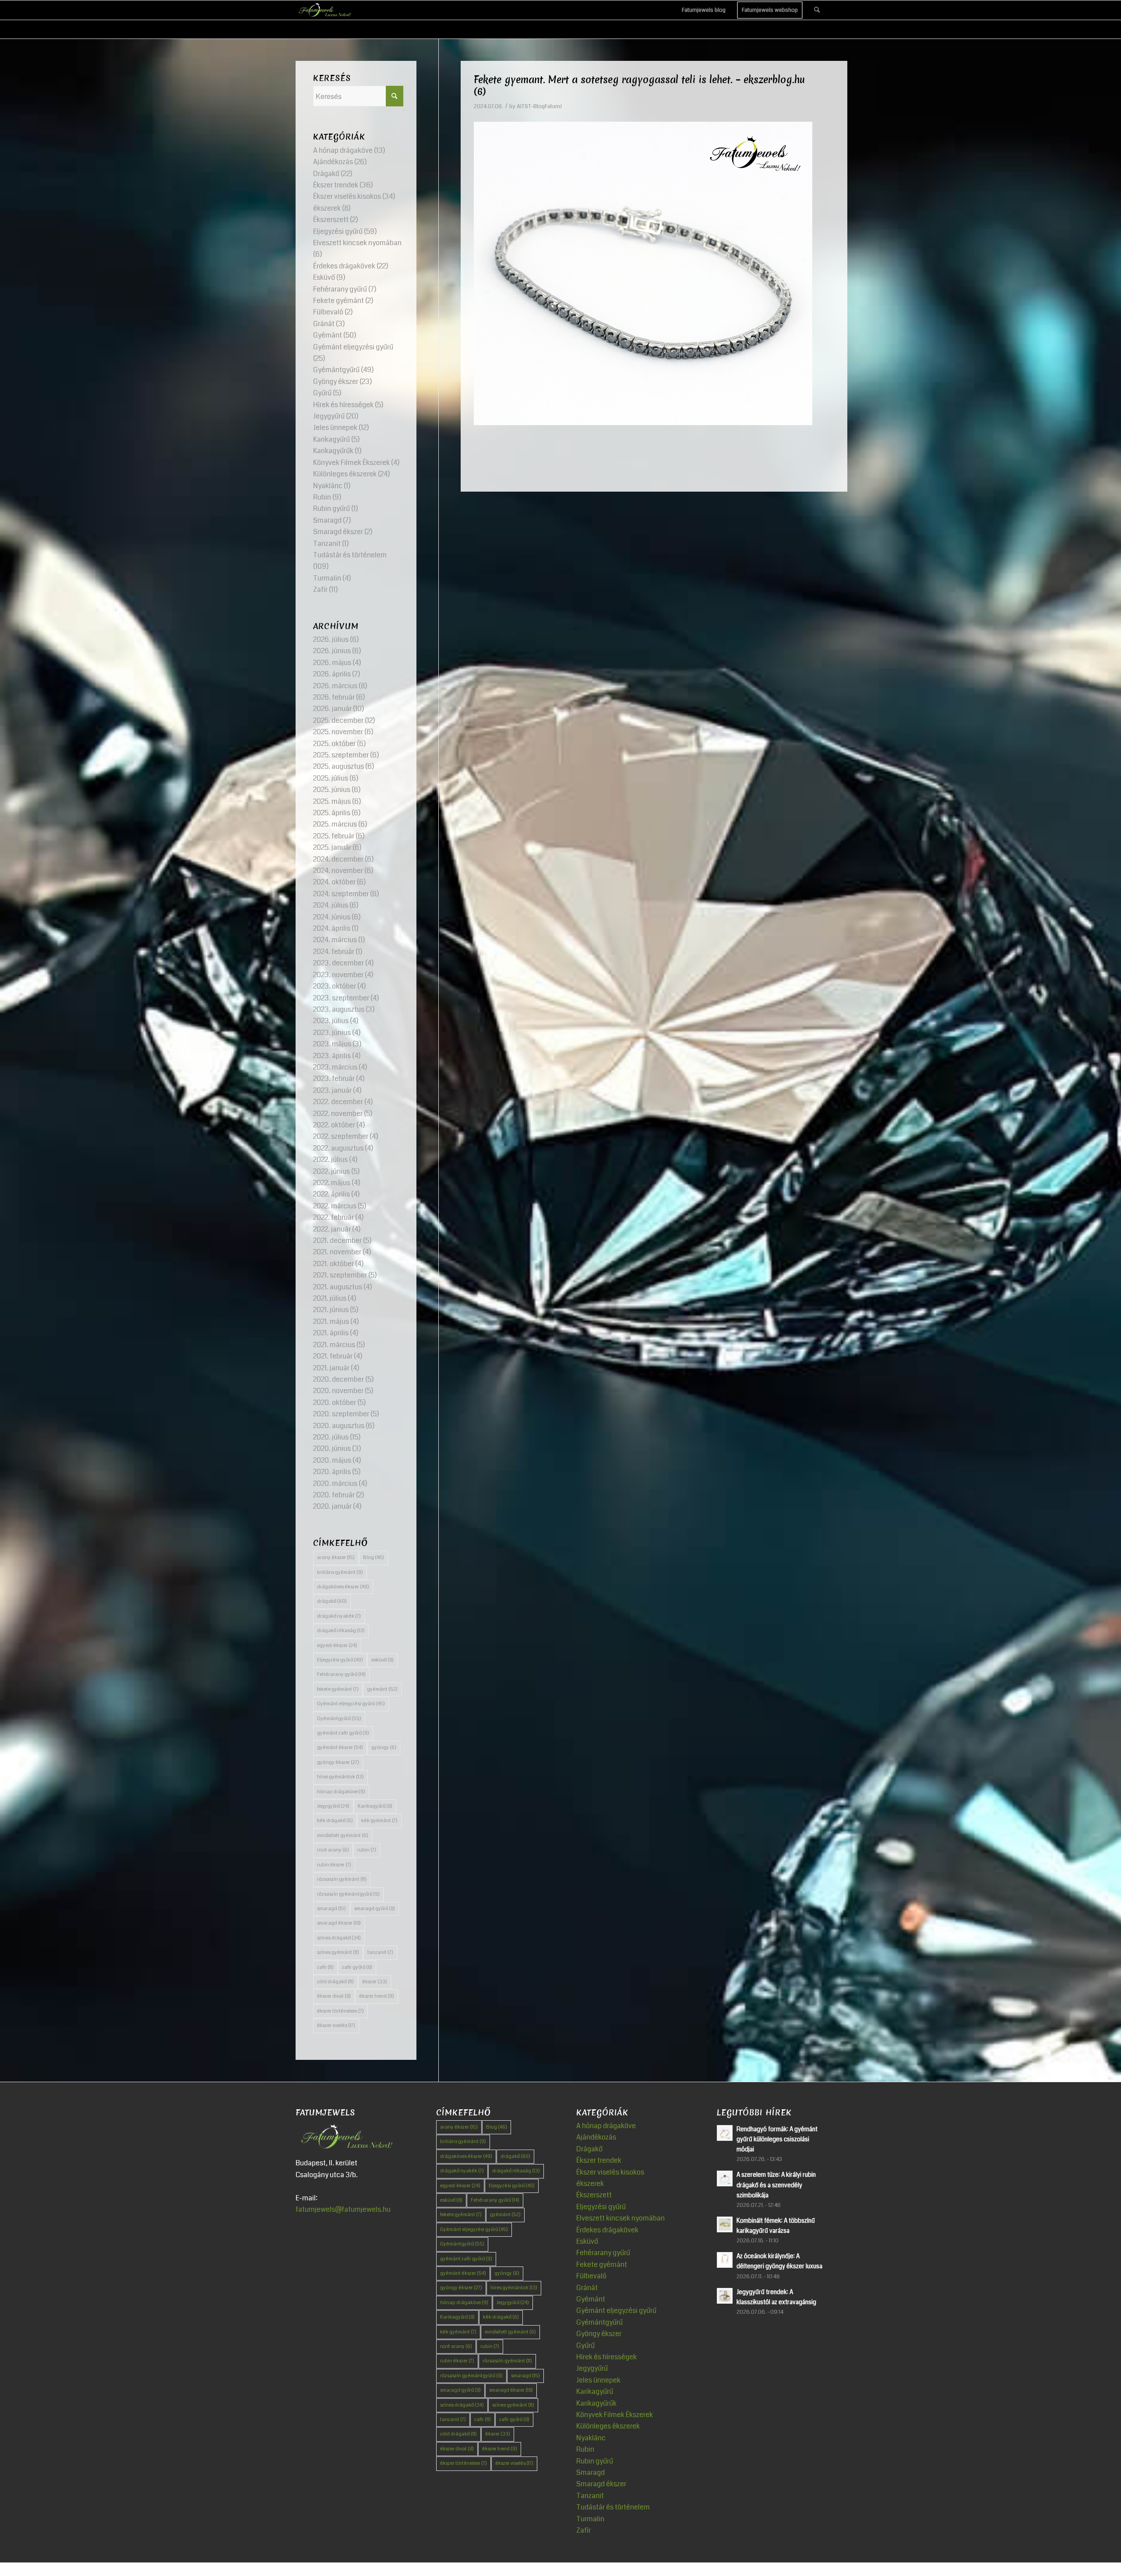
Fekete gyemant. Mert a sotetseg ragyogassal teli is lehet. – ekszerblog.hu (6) (639, 86)
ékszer (375, 1982)
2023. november (338, 975)
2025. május (332, 801)
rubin (367, 1850)
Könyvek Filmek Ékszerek (351, 463)
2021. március (334, 1345)
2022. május (332, 1183)
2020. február (334, 1495)
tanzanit (380, 1952)
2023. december (338, 963)
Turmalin (327, 578)
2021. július (330, 1298)
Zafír (320, 589)
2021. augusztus (338, 1287)
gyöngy (384, 1747)
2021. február (333, 1356)
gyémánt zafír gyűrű (343, 1733)
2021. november (337, 1252)
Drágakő (326, 174)
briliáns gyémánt (340, 1572)
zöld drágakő (335, 1982)
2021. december (337, 1240)
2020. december (338, 1379)
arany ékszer (336, 1557)
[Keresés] (817, 10)
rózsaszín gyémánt (342, 1879)
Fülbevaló (328, 312)
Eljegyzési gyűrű (338, 231)
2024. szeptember (341, 894)
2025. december (338, 720)
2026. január (332, 709)
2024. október (334, 882)
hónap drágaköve (341, 1792)
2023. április (332, 1056)
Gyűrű (322, 393)
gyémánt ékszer (340, 1747)
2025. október (334, 744)
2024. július (331, 905)
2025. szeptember (341, 755)
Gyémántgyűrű (336, 370)
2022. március (335, 1206)
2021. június (331, 1310)
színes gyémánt (338, 1952)
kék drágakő (335, 1821)
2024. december (338, 859)
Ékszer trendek (336, 185)
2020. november (338, 1391)
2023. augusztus (339, 1009)
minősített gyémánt (343, 1835)
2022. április (331, 1194)
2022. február (333, 1217)
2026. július (331, 639)
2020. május (332, 1460)
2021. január (331, 1368)
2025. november (338, 732)
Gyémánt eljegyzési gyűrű (353, 347)
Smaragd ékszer (338, 532)
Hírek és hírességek (343, 405)
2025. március (335, 824)
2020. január (332, 1506)
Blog (374, 1557)
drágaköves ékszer (343, 1587)
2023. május (332, 1044)
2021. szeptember (340, 1275)
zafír (325, 1967)
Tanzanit (327, 544)
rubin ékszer (334, 1865)
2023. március (335, 1067)
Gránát (324, 324)
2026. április (332, 674)
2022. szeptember (341, 1136)
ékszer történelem (340, 2011)
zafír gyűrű (357, 1967)
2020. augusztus (339, 1426)
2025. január (332, 847)
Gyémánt (328, 335)
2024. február (334, 952)
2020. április (332, 1472)
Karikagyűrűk (333, 451)
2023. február (334, 1079)
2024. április (332, 928)
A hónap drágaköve (343, 150)
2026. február (334, 697)
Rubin (322, 497)
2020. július (331, 1437)
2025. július (331, 778)
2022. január (332, 1229)
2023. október (335, 986)
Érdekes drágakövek (344, 266)
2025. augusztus (338, 766)
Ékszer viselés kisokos (347, 196)
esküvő (382, 1660)
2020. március (335, 1483)
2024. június (332, 917)
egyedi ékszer (337, 1645)
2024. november (338, 871)
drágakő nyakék (339, 1616)
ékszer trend (377, 1996)
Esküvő (324, 277)
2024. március (335, 940)
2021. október (333, 1264)
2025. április (332, 813)
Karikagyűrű (331, 439)
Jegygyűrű (329, 416)
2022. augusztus (338, 1148)
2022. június (331, 1171)
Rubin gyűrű (331, 509)
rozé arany (333, 1850)
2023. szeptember (341, 998)
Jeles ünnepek (335, 428)
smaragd (331, 1909)
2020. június (332, 1448)
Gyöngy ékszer (336, 382)
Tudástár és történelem (350, 555)
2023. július (331, 1021)
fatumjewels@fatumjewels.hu (343, 2209)
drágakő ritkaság (341, 1631)
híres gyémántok (340, 1777)
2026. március (335, 686)
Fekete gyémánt (338, 301)
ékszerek (327, 208)
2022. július (330, 1160)
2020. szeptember (341, 1414)
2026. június (332, 651)
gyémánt (382, 1689)
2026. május (332, 663)
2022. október (334, 1125)
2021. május (331, 1321)
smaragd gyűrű (375, 1909)
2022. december (338, 1102)
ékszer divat (334, 1996)
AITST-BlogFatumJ (539, 106)
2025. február (334, 836)
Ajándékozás (333, 162)
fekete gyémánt (338, 1689)
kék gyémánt (379, 1821)
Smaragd (327, 520)
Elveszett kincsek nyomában (357, 243)
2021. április (331, 1333)
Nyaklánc (328, 486)
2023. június (332, 1033)
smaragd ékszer (339, 1923)
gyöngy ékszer (338, 1762)
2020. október (335, 1402)
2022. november (338, 1114)
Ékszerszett (331, 220)
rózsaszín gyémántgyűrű (348, 1894)
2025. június (332, 790)
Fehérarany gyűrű (340, 289)
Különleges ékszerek (345, 474)
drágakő (332, 1601)
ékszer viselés (336, 2025)
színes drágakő (339, 1938)
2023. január (332, 1090)
